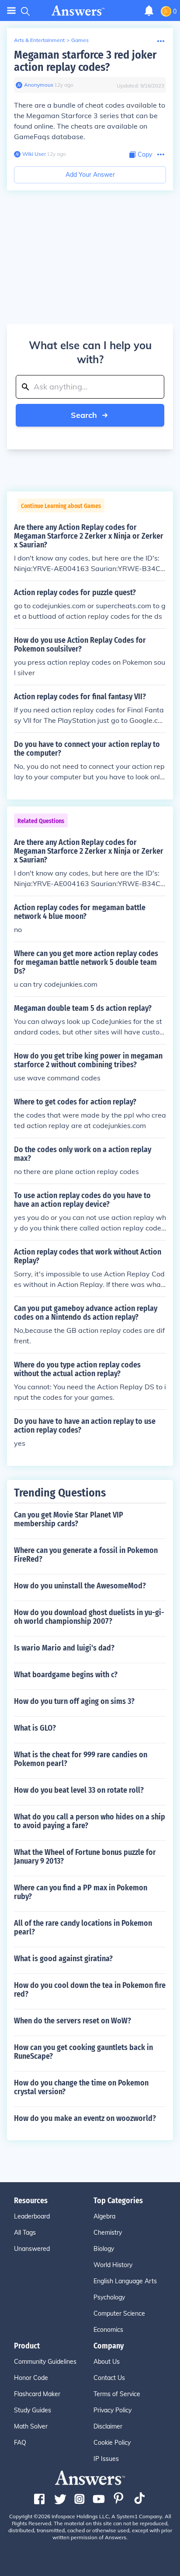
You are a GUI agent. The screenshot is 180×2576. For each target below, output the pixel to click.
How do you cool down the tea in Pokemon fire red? (90, 1990)
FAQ (20, 2443)
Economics (108, 2330)
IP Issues (106, 2459)
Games (80, 40)
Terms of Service (117, 2394)
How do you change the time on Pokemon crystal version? (81, 2087)
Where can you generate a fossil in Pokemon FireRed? (86, 1555)
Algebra (104, 2216)
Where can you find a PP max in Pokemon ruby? (81, 1892)
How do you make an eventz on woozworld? (85, 2118)
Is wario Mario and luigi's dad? (64, 1648)
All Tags (25, 2233)
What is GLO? (35, 1728)
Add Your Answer (90, 175)
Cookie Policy (112, 2443)
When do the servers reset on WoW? (73, 2021)
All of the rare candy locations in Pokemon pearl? (83, 1928)
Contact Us (109, 2378)
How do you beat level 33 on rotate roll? (79, 1790)
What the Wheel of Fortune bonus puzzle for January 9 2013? (85, 1857)
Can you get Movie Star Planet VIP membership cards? (69, 1519)
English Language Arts (125, 2281)
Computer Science (119, 2313)
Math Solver (31, 2426)
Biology (104, 2249)
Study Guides (33, 2410)
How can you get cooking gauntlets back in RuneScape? (83, 2052)
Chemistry (108, 2233)
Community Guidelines (45, 2362)
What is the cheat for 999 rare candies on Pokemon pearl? (81, 1759)
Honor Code (31, 2378)
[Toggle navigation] (11, 11)
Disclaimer (108, 2426)
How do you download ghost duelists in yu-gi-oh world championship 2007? (89, 1617)
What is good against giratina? (63, 1959)
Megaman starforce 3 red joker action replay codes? (85, 61)
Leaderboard (32, 2216)
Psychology (109, 2297)
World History (113, 2265)
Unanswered (32, 2249)
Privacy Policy (112, 2410)
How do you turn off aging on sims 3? (74, 1701)
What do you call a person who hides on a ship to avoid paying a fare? (90, 1821)
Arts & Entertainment (39, 40)
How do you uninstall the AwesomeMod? (80, 1586)
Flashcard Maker (37, 2394)
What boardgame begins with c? (66, 1675)
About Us (107, 2362)
